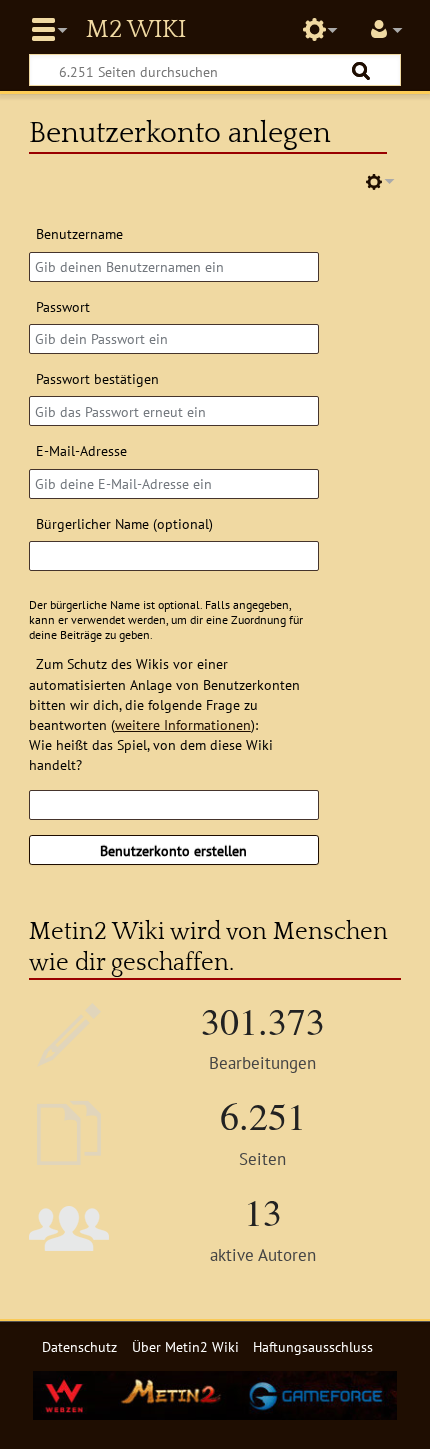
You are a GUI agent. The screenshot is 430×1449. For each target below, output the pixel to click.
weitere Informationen (183, 724)
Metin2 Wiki (136, 30)
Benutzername (79, 233)
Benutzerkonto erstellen (173, 850)
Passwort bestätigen (97, 378)
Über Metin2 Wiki (185, 1346)
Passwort (63, 306)
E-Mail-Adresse (81, 450)
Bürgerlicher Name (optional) (124, 523)
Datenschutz (79, 1346)
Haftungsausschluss (313, 1346)
